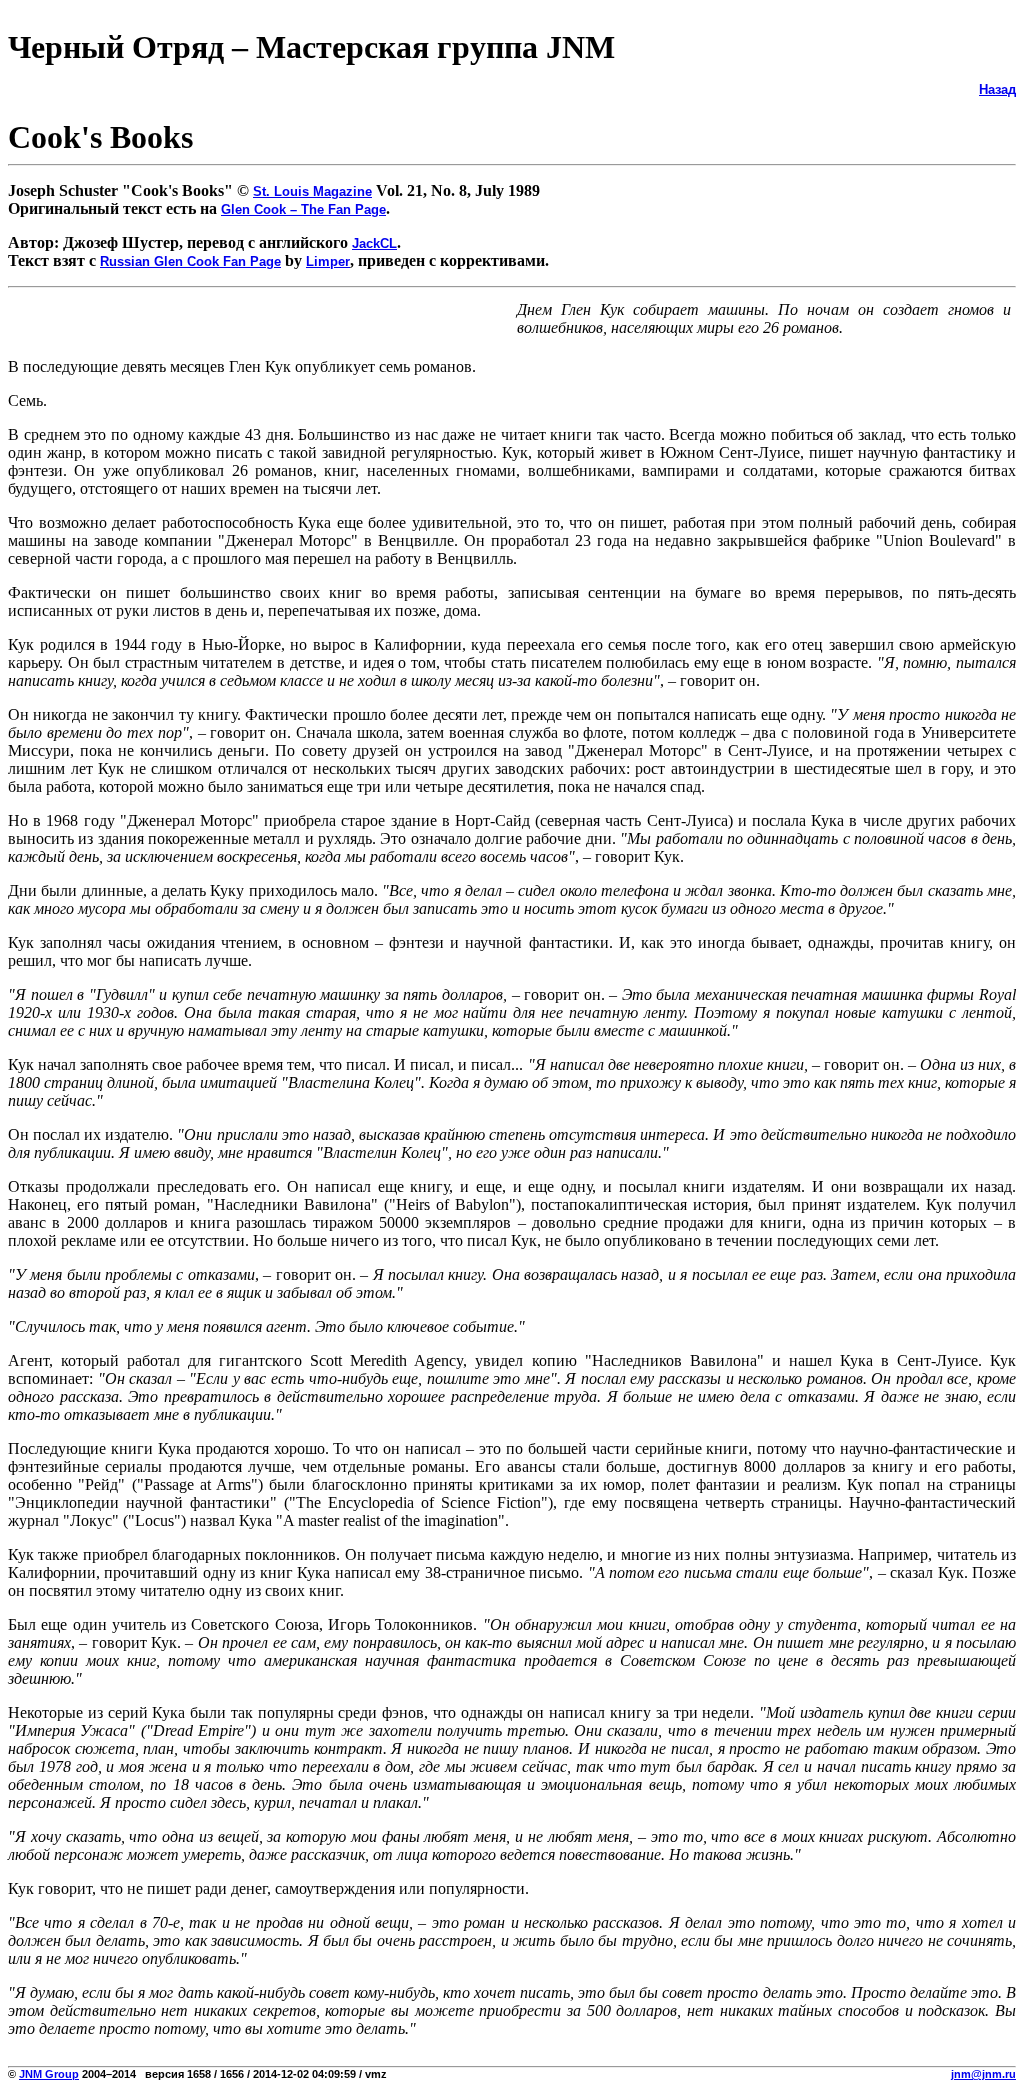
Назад (997, 89)
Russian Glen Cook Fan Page (190, 261)
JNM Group (49, 2074)
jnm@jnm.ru (983, 2074)
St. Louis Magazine (312, 191)
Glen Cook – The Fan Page (303, 209)
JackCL (374, 243)
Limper (328, 261)
